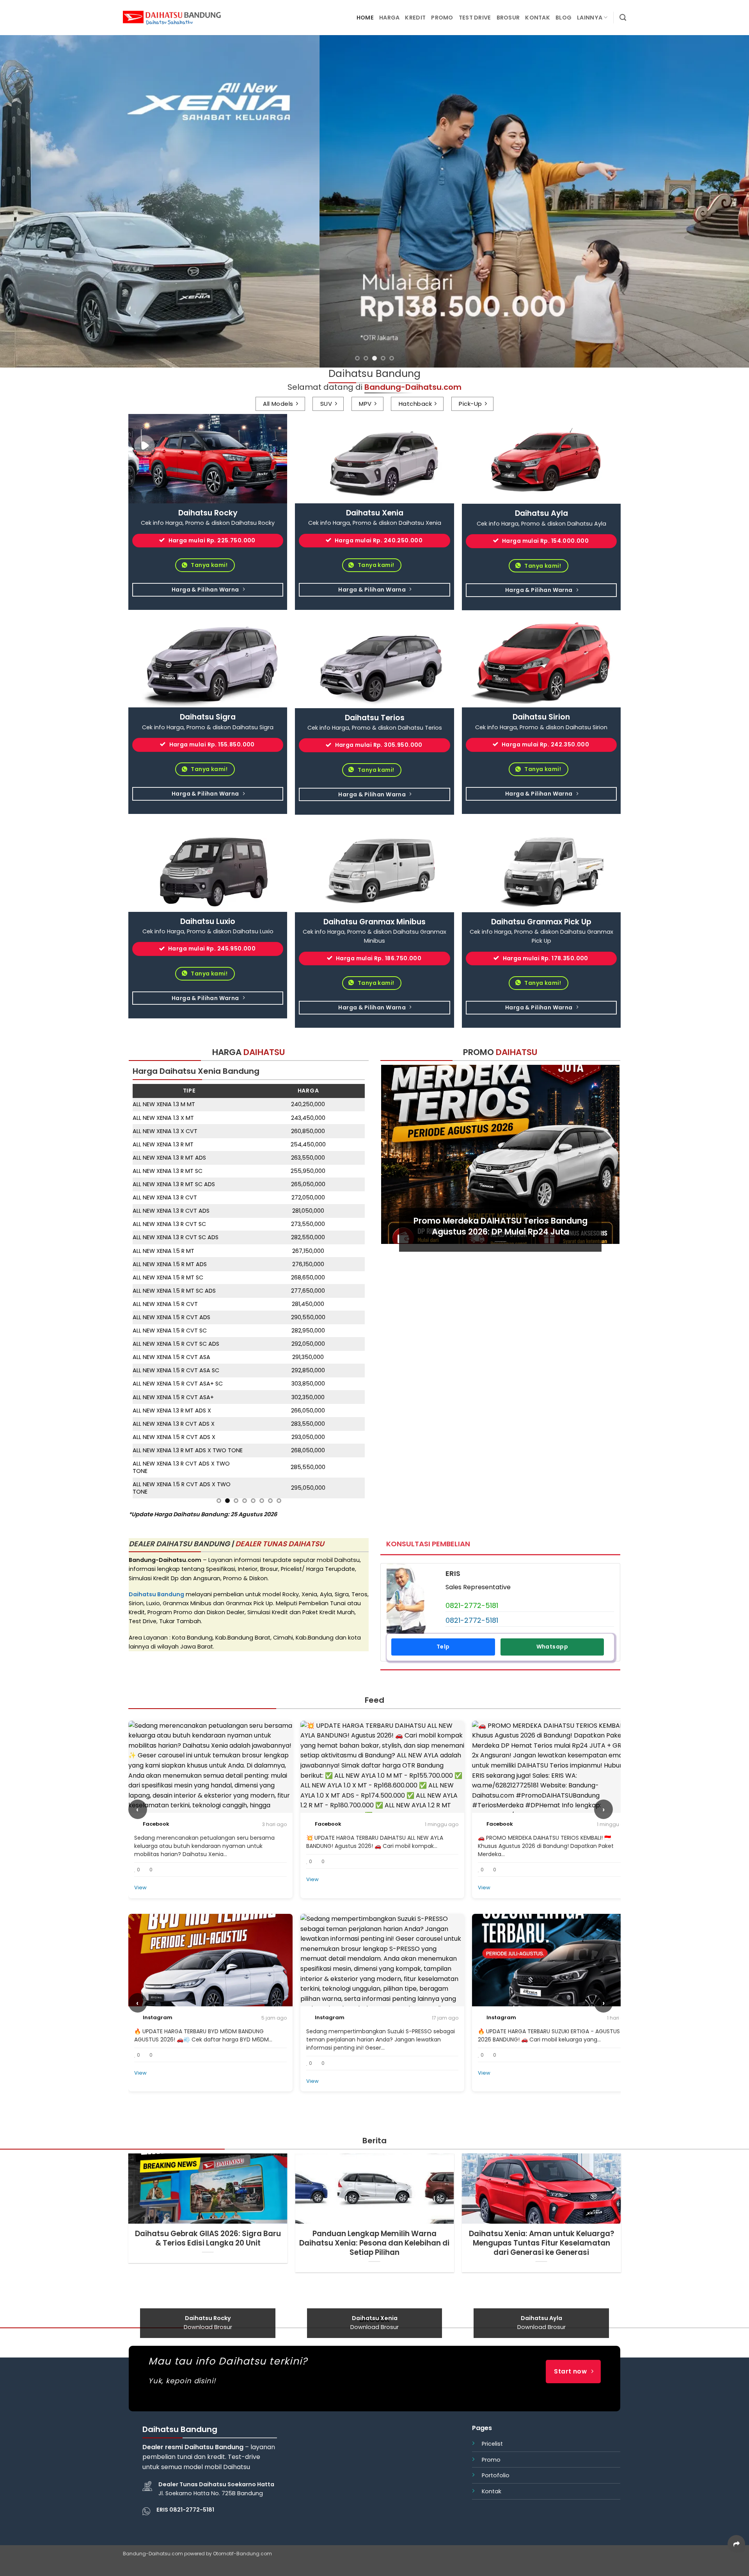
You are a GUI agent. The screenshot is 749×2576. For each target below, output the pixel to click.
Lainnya (590, 18)
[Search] (623, 18)
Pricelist (492, 2170)
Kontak (538, 18)
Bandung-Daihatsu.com (153, 2280)
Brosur (508, 18)
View (140, 1614)
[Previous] (25, 201)
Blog (564, 18)
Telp (443, 1373)
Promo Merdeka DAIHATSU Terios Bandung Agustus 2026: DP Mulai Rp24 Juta (501, 1226)
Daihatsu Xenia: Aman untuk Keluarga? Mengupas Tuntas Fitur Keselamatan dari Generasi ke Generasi (541, 1970)
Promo (442, 18)
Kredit (415, 18)
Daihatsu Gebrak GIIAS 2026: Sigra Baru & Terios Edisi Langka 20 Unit (208, 1965)
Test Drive (475, 18)
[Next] (724, 201)
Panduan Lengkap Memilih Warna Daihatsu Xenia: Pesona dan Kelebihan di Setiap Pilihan (374, 1970)
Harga (389, 18)
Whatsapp (552, 1373)
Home (365, 18)
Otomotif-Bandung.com (242, 2280)
